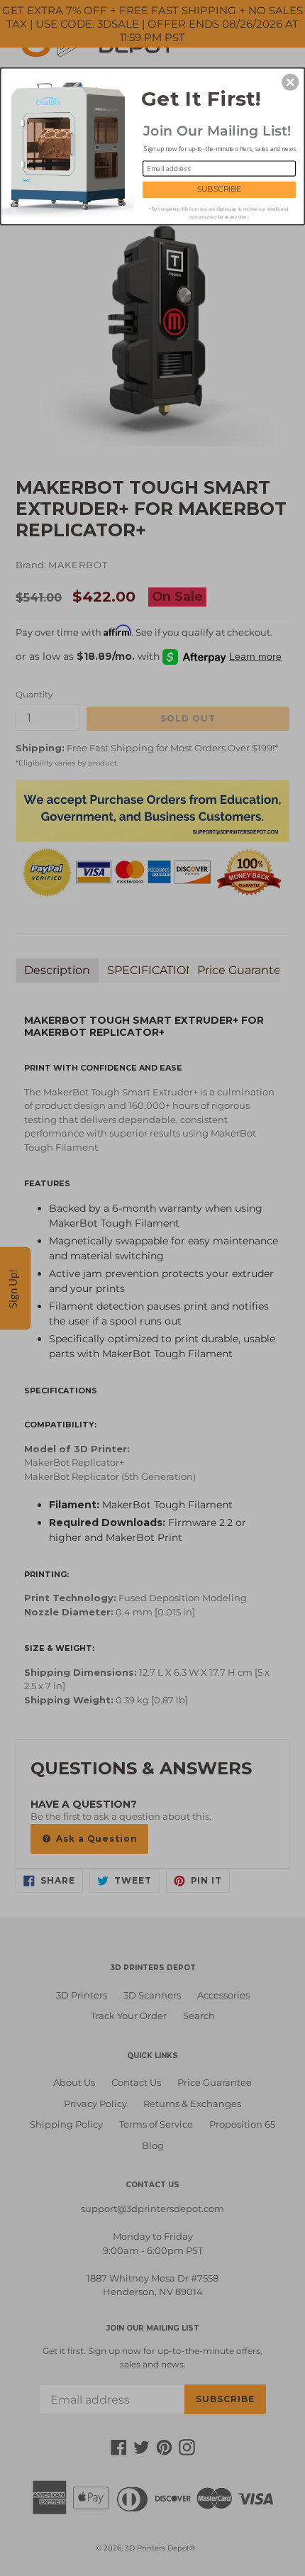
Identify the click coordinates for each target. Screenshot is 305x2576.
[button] (290, 82)
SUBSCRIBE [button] (220, 189)
